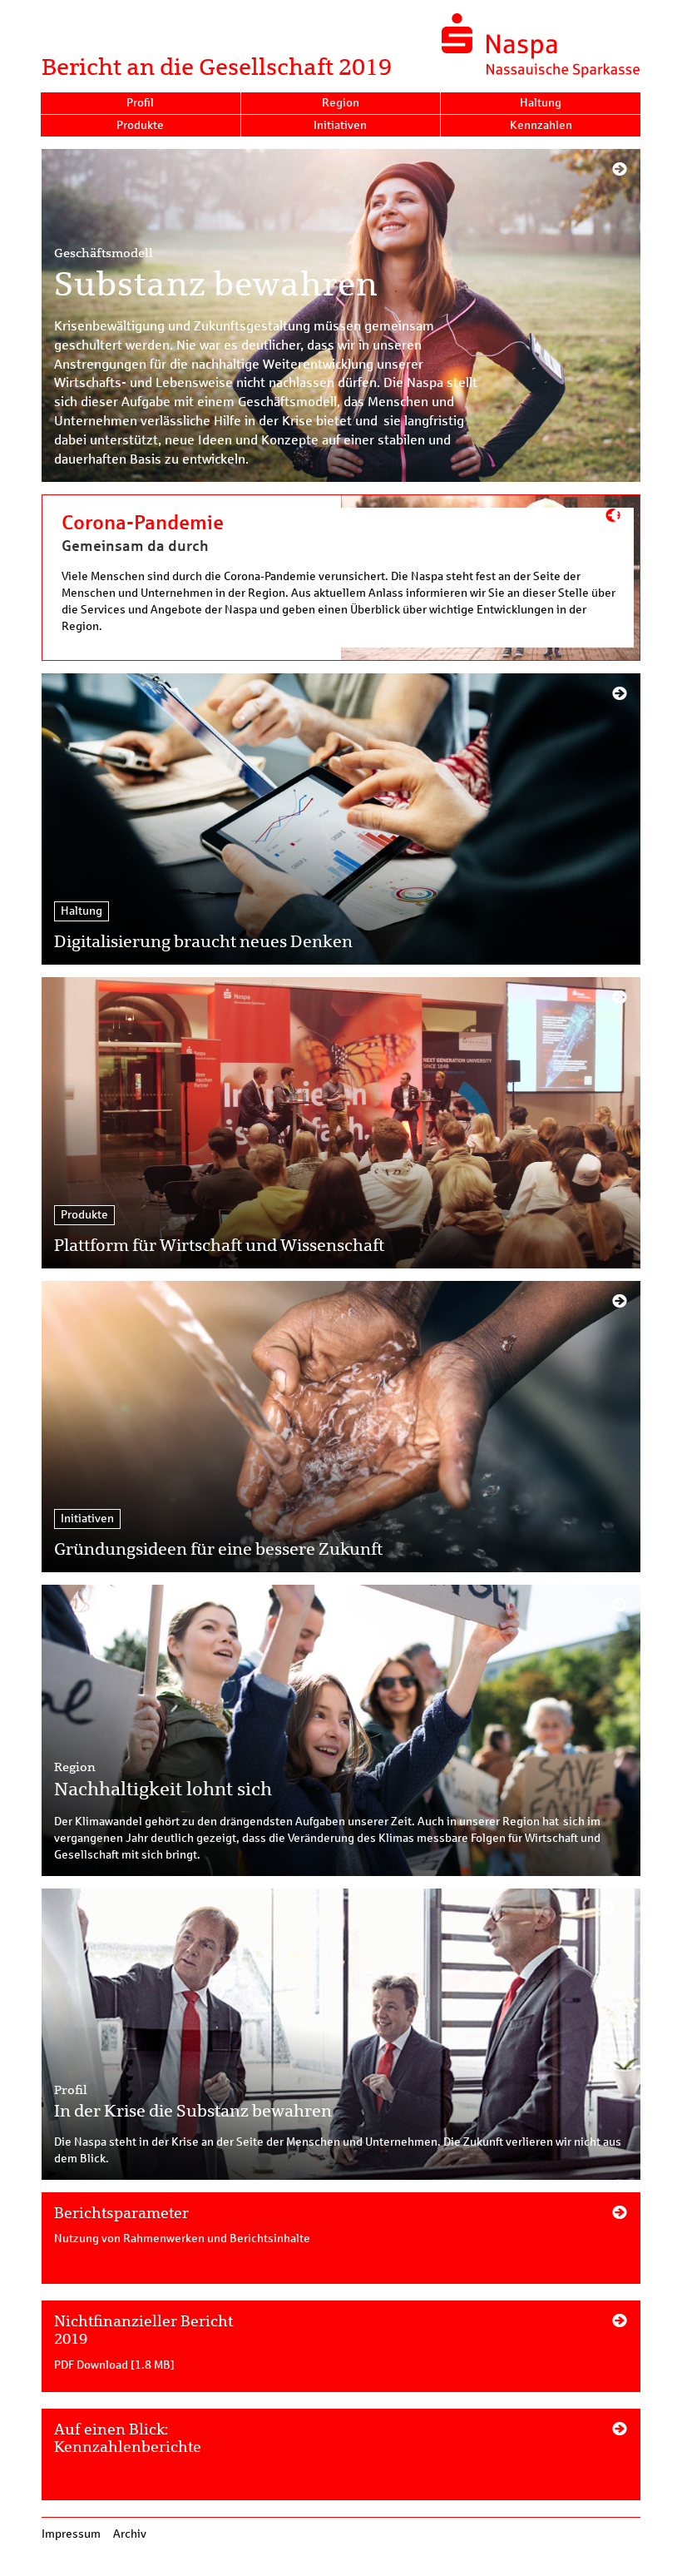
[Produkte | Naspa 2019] (341, 1123)
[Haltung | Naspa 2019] (341, 819)
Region (341, 103)
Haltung (541, 103)
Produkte (140, 125)
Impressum (71, 2534)
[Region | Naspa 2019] (341, 1730)
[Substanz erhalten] (341, 315)
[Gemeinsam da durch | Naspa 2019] (341, 578)
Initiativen (340, 125)
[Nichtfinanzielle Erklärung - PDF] (341, 2355)
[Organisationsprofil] (341, 2246)
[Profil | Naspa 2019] (341, 2034)
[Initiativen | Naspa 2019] (341, 1427)
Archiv (130, 2534)
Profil (140, 103)
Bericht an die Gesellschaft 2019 (217, 67)
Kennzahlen (541, 125)
